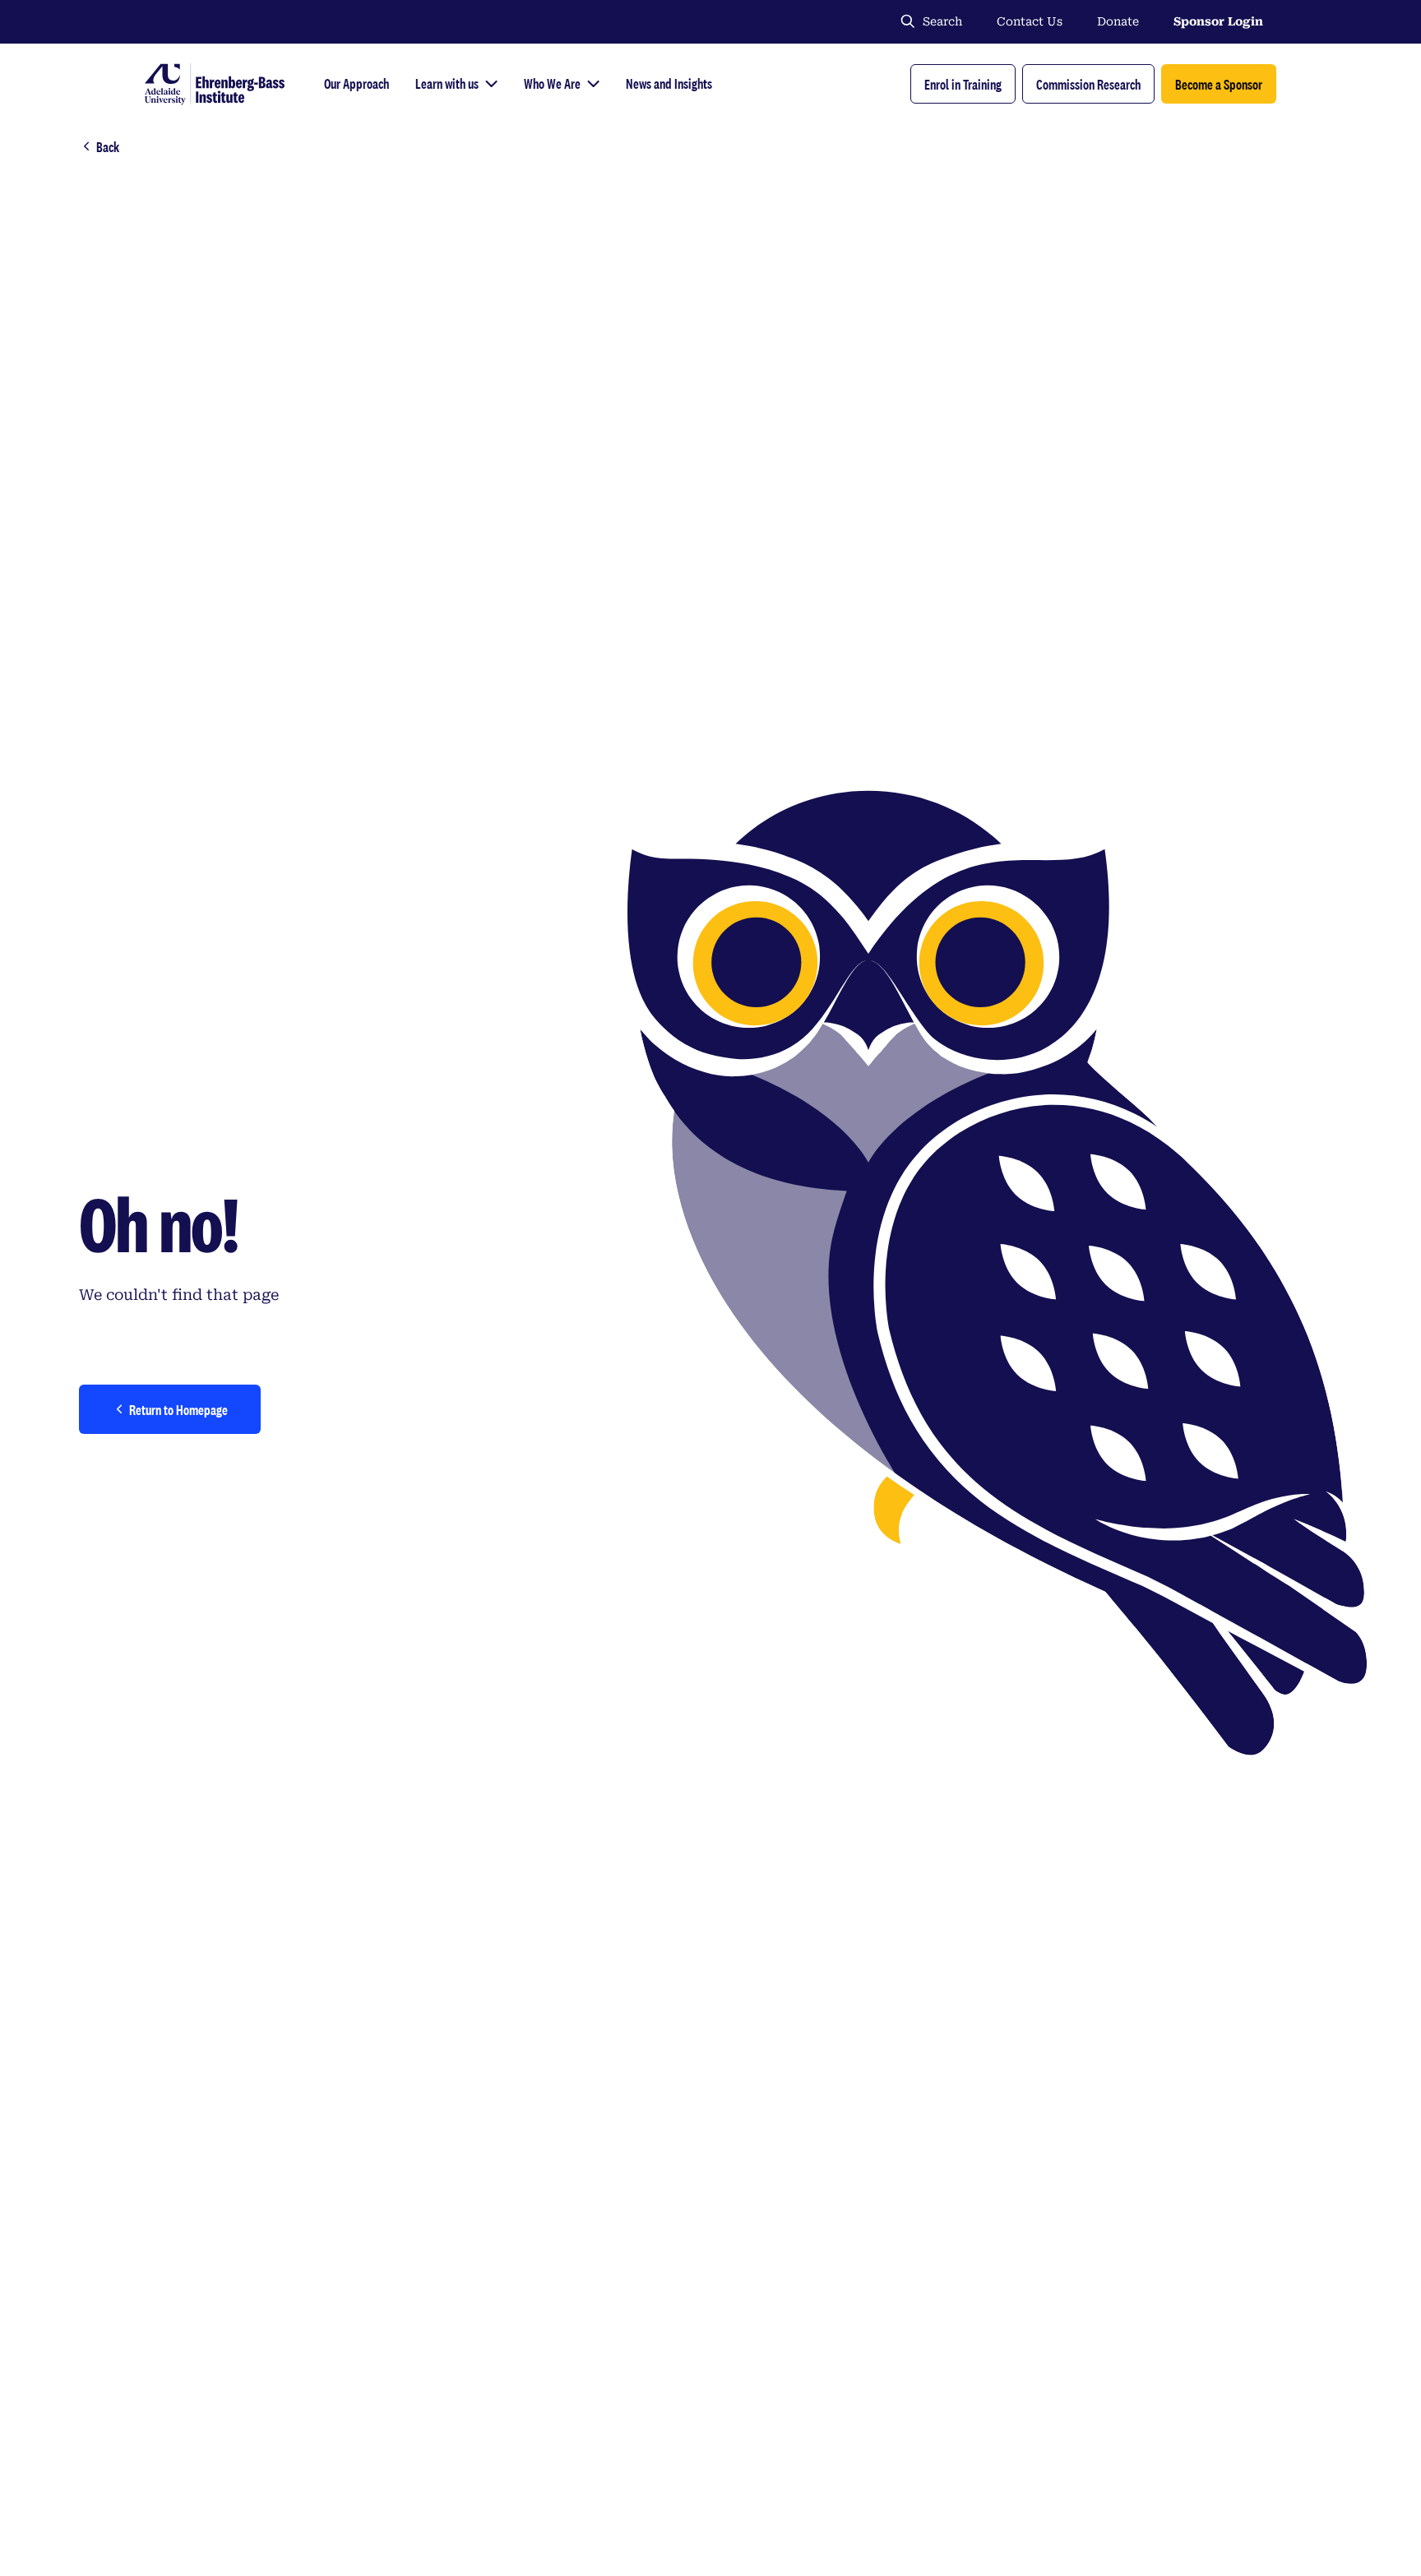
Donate (1118, 21)
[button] (963, 84)
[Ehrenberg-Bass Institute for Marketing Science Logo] (215, 84)
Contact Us (1030, 21)
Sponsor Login (1218, 21)
